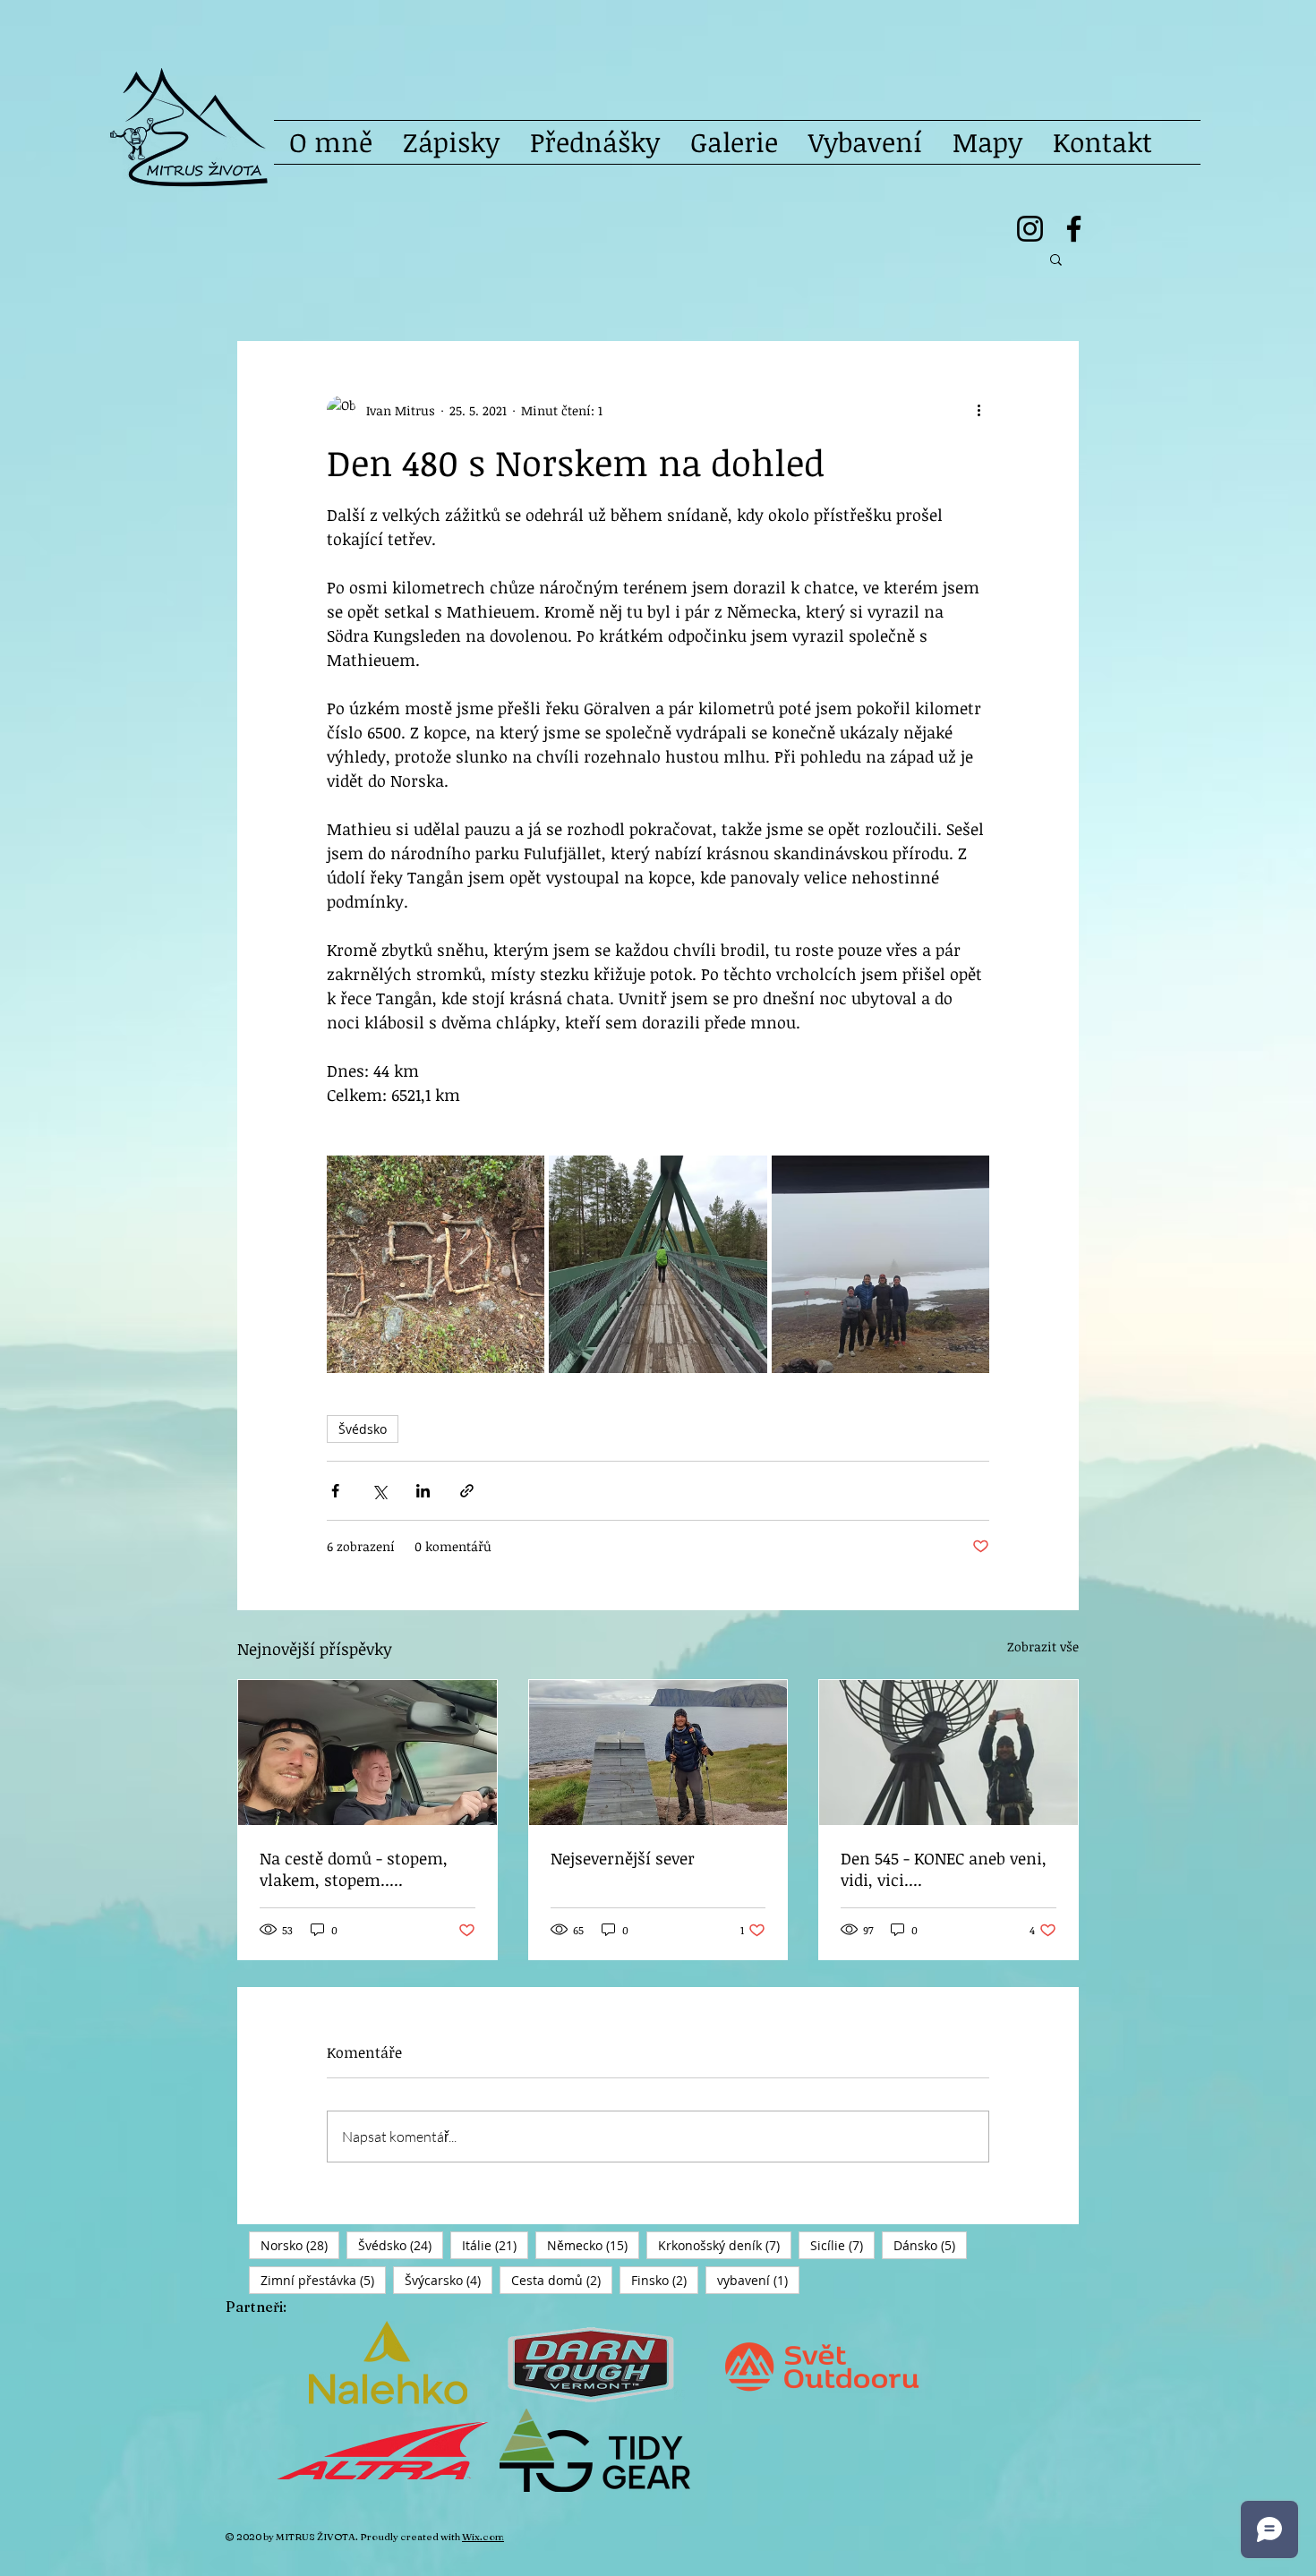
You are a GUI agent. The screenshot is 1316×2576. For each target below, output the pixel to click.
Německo (593, 2245)
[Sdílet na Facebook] (335, 1491)
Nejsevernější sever (623, 1858)
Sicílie (842, 2245)
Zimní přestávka (323, 2280)
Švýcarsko (449, 2280)
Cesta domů (562, 2280)
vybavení (758, 2280)
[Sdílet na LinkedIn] (423, 1491)
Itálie (495, 2245)
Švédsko (363, 1429)
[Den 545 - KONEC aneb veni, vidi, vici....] (949, 1753)
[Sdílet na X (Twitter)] (379, 1491)
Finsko (665, 2280)
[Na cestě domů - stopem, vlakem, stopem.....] (367, 1753)
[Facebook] (1074, 229)
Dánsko (930, 2245)
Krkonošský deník (725, 2245)
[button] (1056, 259)
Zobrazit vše (1043, 1646)
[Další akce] (978, 410)
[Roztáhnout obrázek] (436, 1264)
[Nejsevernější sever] (658, 1753)
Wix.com (483, 2537)
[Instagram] (1030, 229)
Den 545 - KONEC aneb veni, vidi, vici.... (944, 1869)
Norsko (300, 2245)
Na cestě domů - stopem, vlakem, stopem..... (354, 1869)
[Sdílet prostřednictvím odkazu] (467, 1491)
